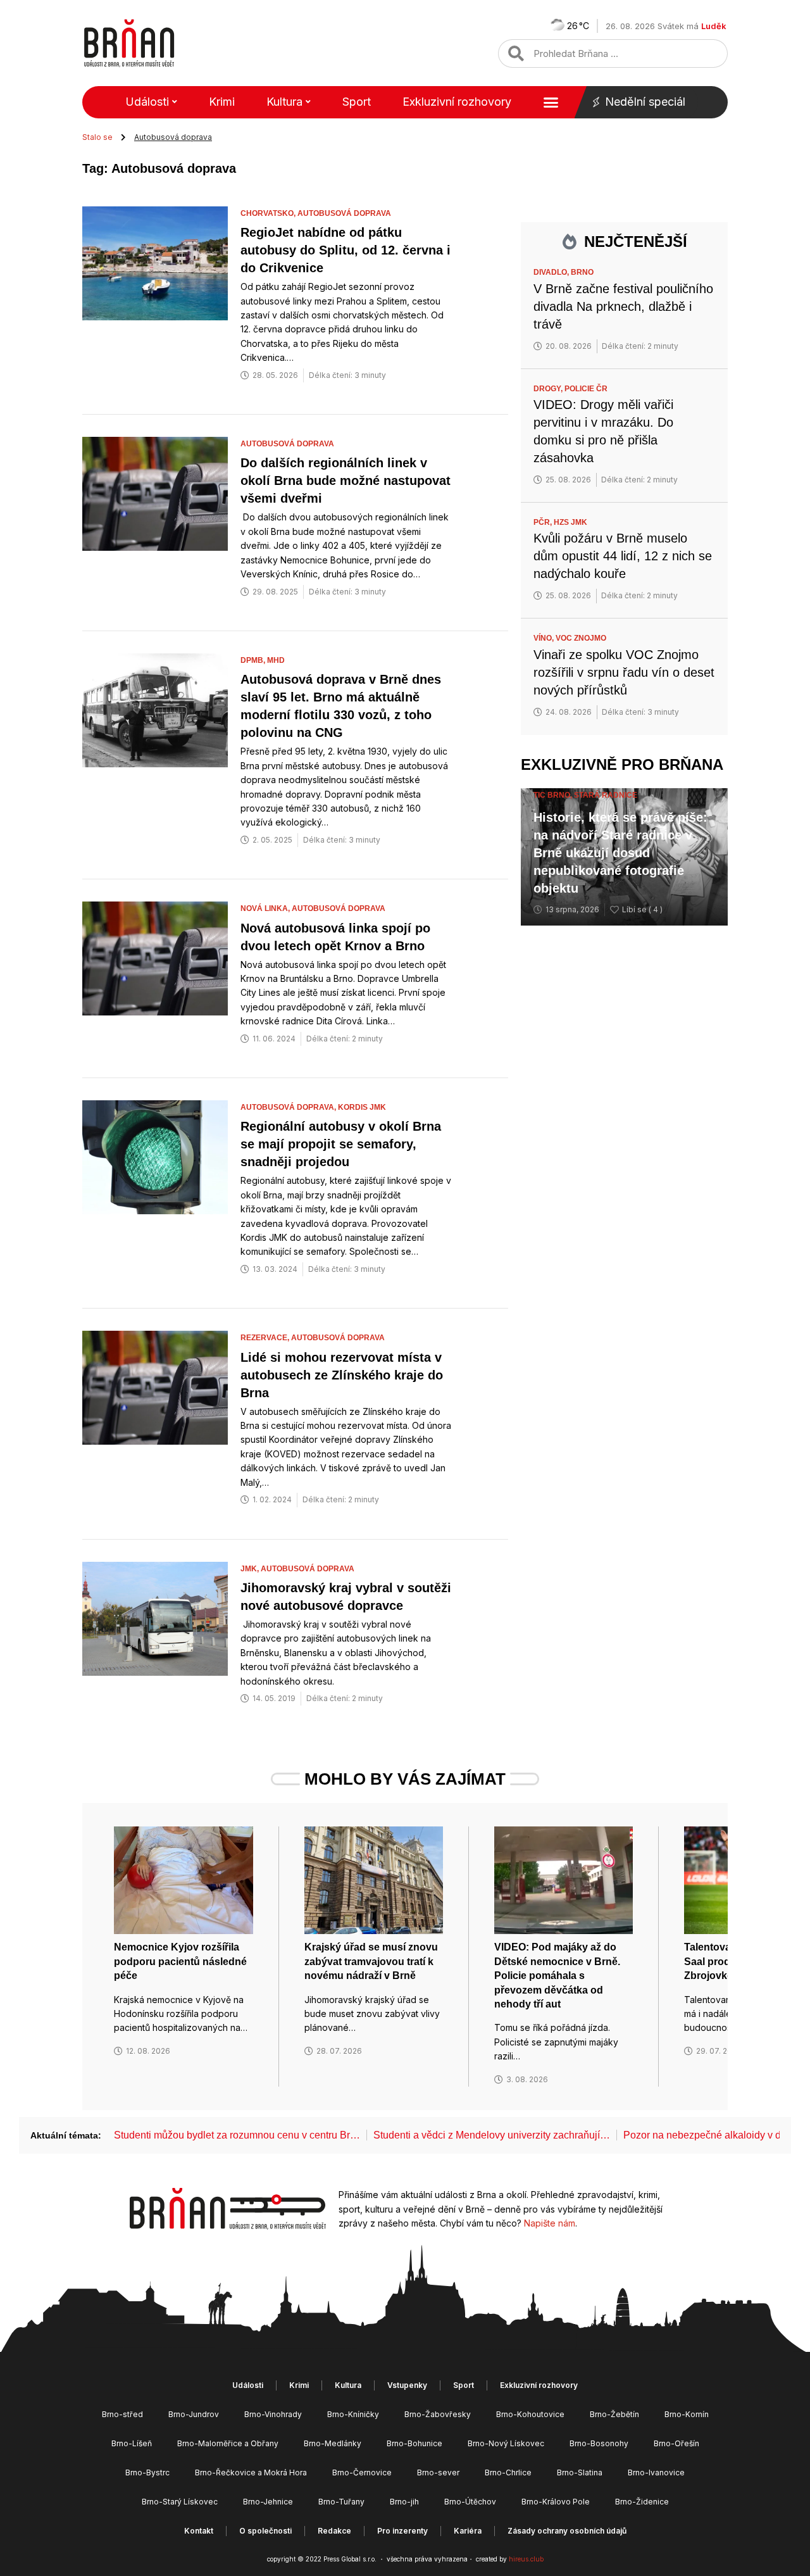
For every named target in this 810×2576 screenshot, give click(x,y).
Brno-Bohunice (414, 2443)
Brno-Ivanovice (656, 2472)
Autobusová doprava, (289, 1107)
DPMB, (254, 660)
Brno (582, 272)
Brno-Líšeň (132, 2443)
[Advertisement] (624, 1138)
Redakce (334, 2531)
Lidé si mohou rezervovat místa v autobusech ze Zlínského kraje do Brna (342, 1375)
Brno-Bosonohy (599, 2443)
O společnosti (265, 2531)
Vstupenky (407, 2385)
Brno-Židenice (642, 2502)
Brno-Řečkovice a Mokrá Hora (251, 2472)
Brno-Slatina (580, 2472)
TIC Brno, (554, 795)
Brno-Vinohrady (273, 2414)
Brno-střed (122, 2414)
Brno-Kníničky (353, 2414)
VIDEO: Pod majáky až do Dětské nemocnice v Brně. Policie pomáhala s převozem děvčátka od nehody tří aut (557, 1976)
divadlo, (552, 272)
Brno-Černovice (362, 2472)
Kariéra (468, 2531)
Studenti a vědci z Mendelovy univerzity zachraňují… (492, 2135)
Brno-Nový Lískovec (506, 2443)
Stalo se (97, 137)
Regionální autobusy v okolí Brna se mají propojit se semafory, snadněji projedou (341, 1144)
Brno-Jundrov (194, 2414)
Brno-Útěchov (470, 2502)
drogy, (549, 389)
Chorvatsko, (269, 213)
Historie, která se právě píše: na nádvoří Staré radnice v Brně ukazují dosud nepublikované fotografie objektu (620, 853)
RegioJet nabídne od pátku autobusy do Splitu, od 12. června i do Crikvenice (346, 250)
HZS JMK (570, 522)
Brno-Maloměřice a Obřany (228, 2443)
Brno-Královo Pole (556, 2502)
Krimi (222, 102)
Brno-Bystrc (147, 2472)
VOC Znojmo (581, 638)
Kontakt (199, 2531)
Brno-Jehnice (268, 2502)
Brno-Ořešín (676, 2443)
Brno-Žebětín (614, 2414)
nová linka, (266, 908)
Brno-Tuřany (341, 2502)
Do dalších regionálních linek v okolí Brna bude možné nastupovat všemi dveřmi (346, 481)
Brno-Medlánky (333, 2443)
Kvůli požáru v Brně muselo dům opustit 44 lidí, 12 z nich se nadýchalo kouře (623, 556)
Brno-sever (438, 2472)
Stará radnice (606, 795)
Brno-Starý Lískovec (180, 2502)
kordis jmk (362, 1107)
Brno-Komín (687, 2414)
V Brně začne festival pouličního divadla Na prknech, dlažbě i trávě (623, 306)
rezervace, (266, 1338)
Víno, (545, 638)
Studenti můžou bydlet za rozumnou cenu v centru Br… (237, 2135)
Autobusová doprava (344, 213)
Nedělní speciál (645, 102)
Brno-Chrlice (508, 2472)
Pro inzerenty (402, 2531)
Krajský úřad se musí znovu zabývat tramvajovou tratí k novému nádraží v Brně (371, 1961)
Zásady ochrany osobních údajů (567, 2531)
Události (147, 102)
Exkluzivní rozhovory (457, 102)
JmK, (251, 1569)
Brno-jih (404, 2502)
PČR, (544, 522)
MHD (276, 660)
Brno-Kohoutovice (530, 2414)
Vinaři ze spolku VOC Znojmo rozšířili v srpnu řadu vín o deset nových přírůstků (624, 672)
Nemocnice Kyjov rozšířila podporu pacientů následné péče (180, 1961)
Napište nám (550, 2223)
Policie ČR (586, 389)
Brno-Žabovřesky (438, 2414)
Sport (357, 102)
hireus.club (526, 2559)
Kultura (284, 102)
